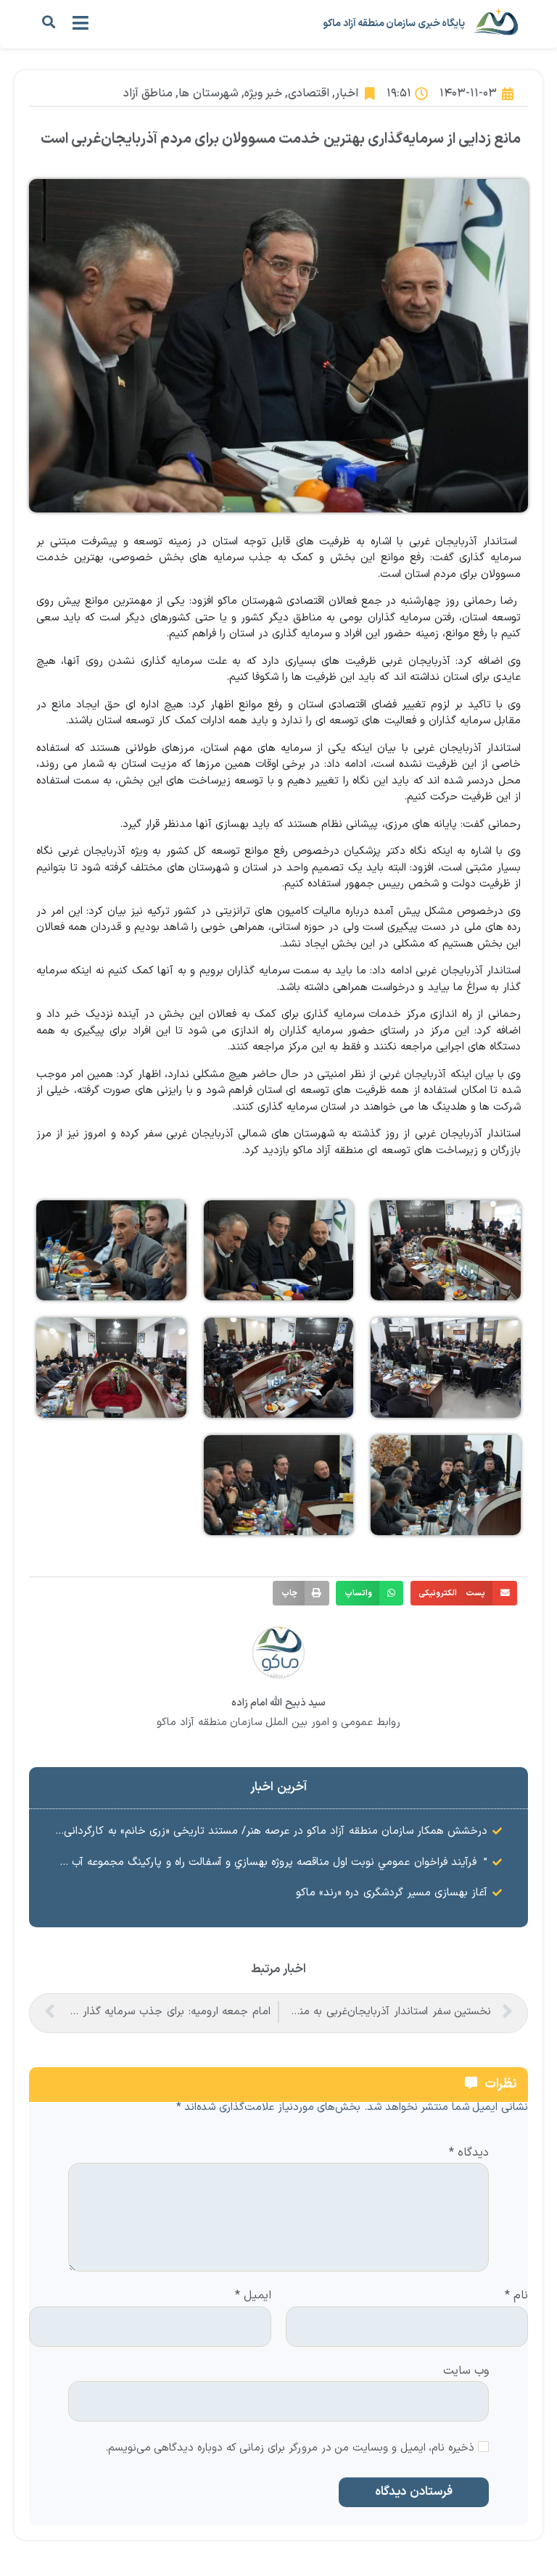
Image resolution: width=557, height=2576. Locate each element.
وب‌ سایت (466, 2370)
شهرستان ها (208, 94)
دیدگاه (469, 2153)
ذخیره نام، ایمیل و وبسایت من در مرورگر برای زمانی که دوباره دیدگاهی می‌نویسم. (290, 2449)
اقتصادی (309, 94)
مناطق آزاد (148, 94)
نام (516, 2296)
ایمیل (253, 2296)
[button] (48, 22)
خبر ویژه (263, 94)
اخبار (347, 94)
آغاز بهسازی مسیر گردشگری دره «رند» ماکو (392, 1893)
